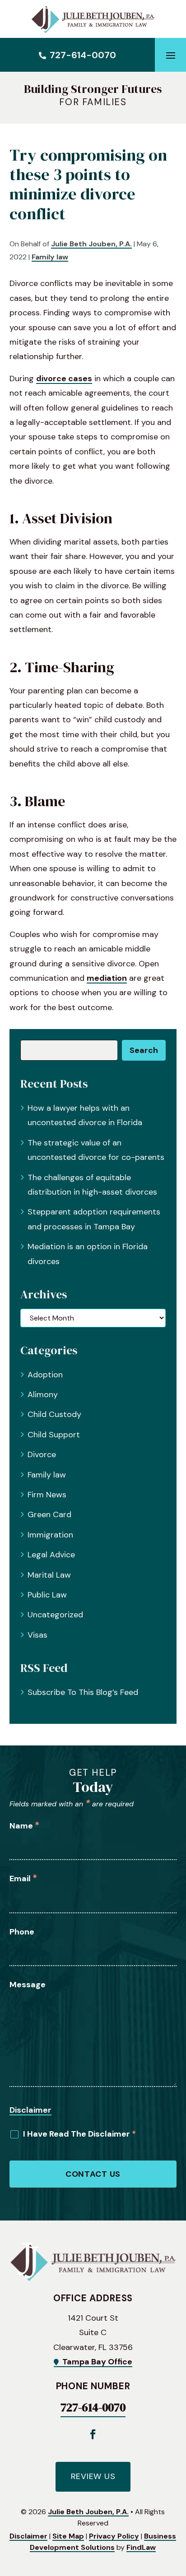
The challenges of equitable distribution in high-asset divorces (92, 1185)
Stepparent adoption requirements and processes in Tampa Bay (94, 1219)
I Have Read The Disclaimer (79, 2134)
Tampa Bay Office (97, 2362)
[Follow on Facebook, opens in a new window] (93, 2434)
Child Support (54, 1435)
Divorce (42, 1454)
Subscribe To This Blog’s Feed (83, 1692)
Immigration (50, 1535)
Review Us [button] (93, 2476)
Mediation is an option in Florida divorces (88, 1254)
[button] (171, 55)
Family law (50, 257)
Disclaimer (30, 2110)
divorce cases (64, 379)
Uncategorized (55, 1615)
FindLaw (141, 2547)
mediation (107, 978)
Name (24, 1826)
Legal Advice (51, 1555)
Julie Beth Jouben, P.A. (91, 244)
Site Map (68, 2536)
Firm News (47, 1495)
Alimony (43, 1394)
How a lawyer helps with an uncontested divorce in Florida (85, 1115)
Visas (37, 1635)
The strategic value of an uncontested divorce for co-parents (96, 1150)
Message (28, 1985)
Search (144, 1050)
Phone (22, 1932)
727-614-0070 (83, 55)
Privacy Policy (114, 2536)
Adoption (45, 1375)
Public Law (47, 1595)
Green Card (49, 1514)
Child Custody (54, 1414)
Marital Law (49, 1575)
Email (23, 1879)
